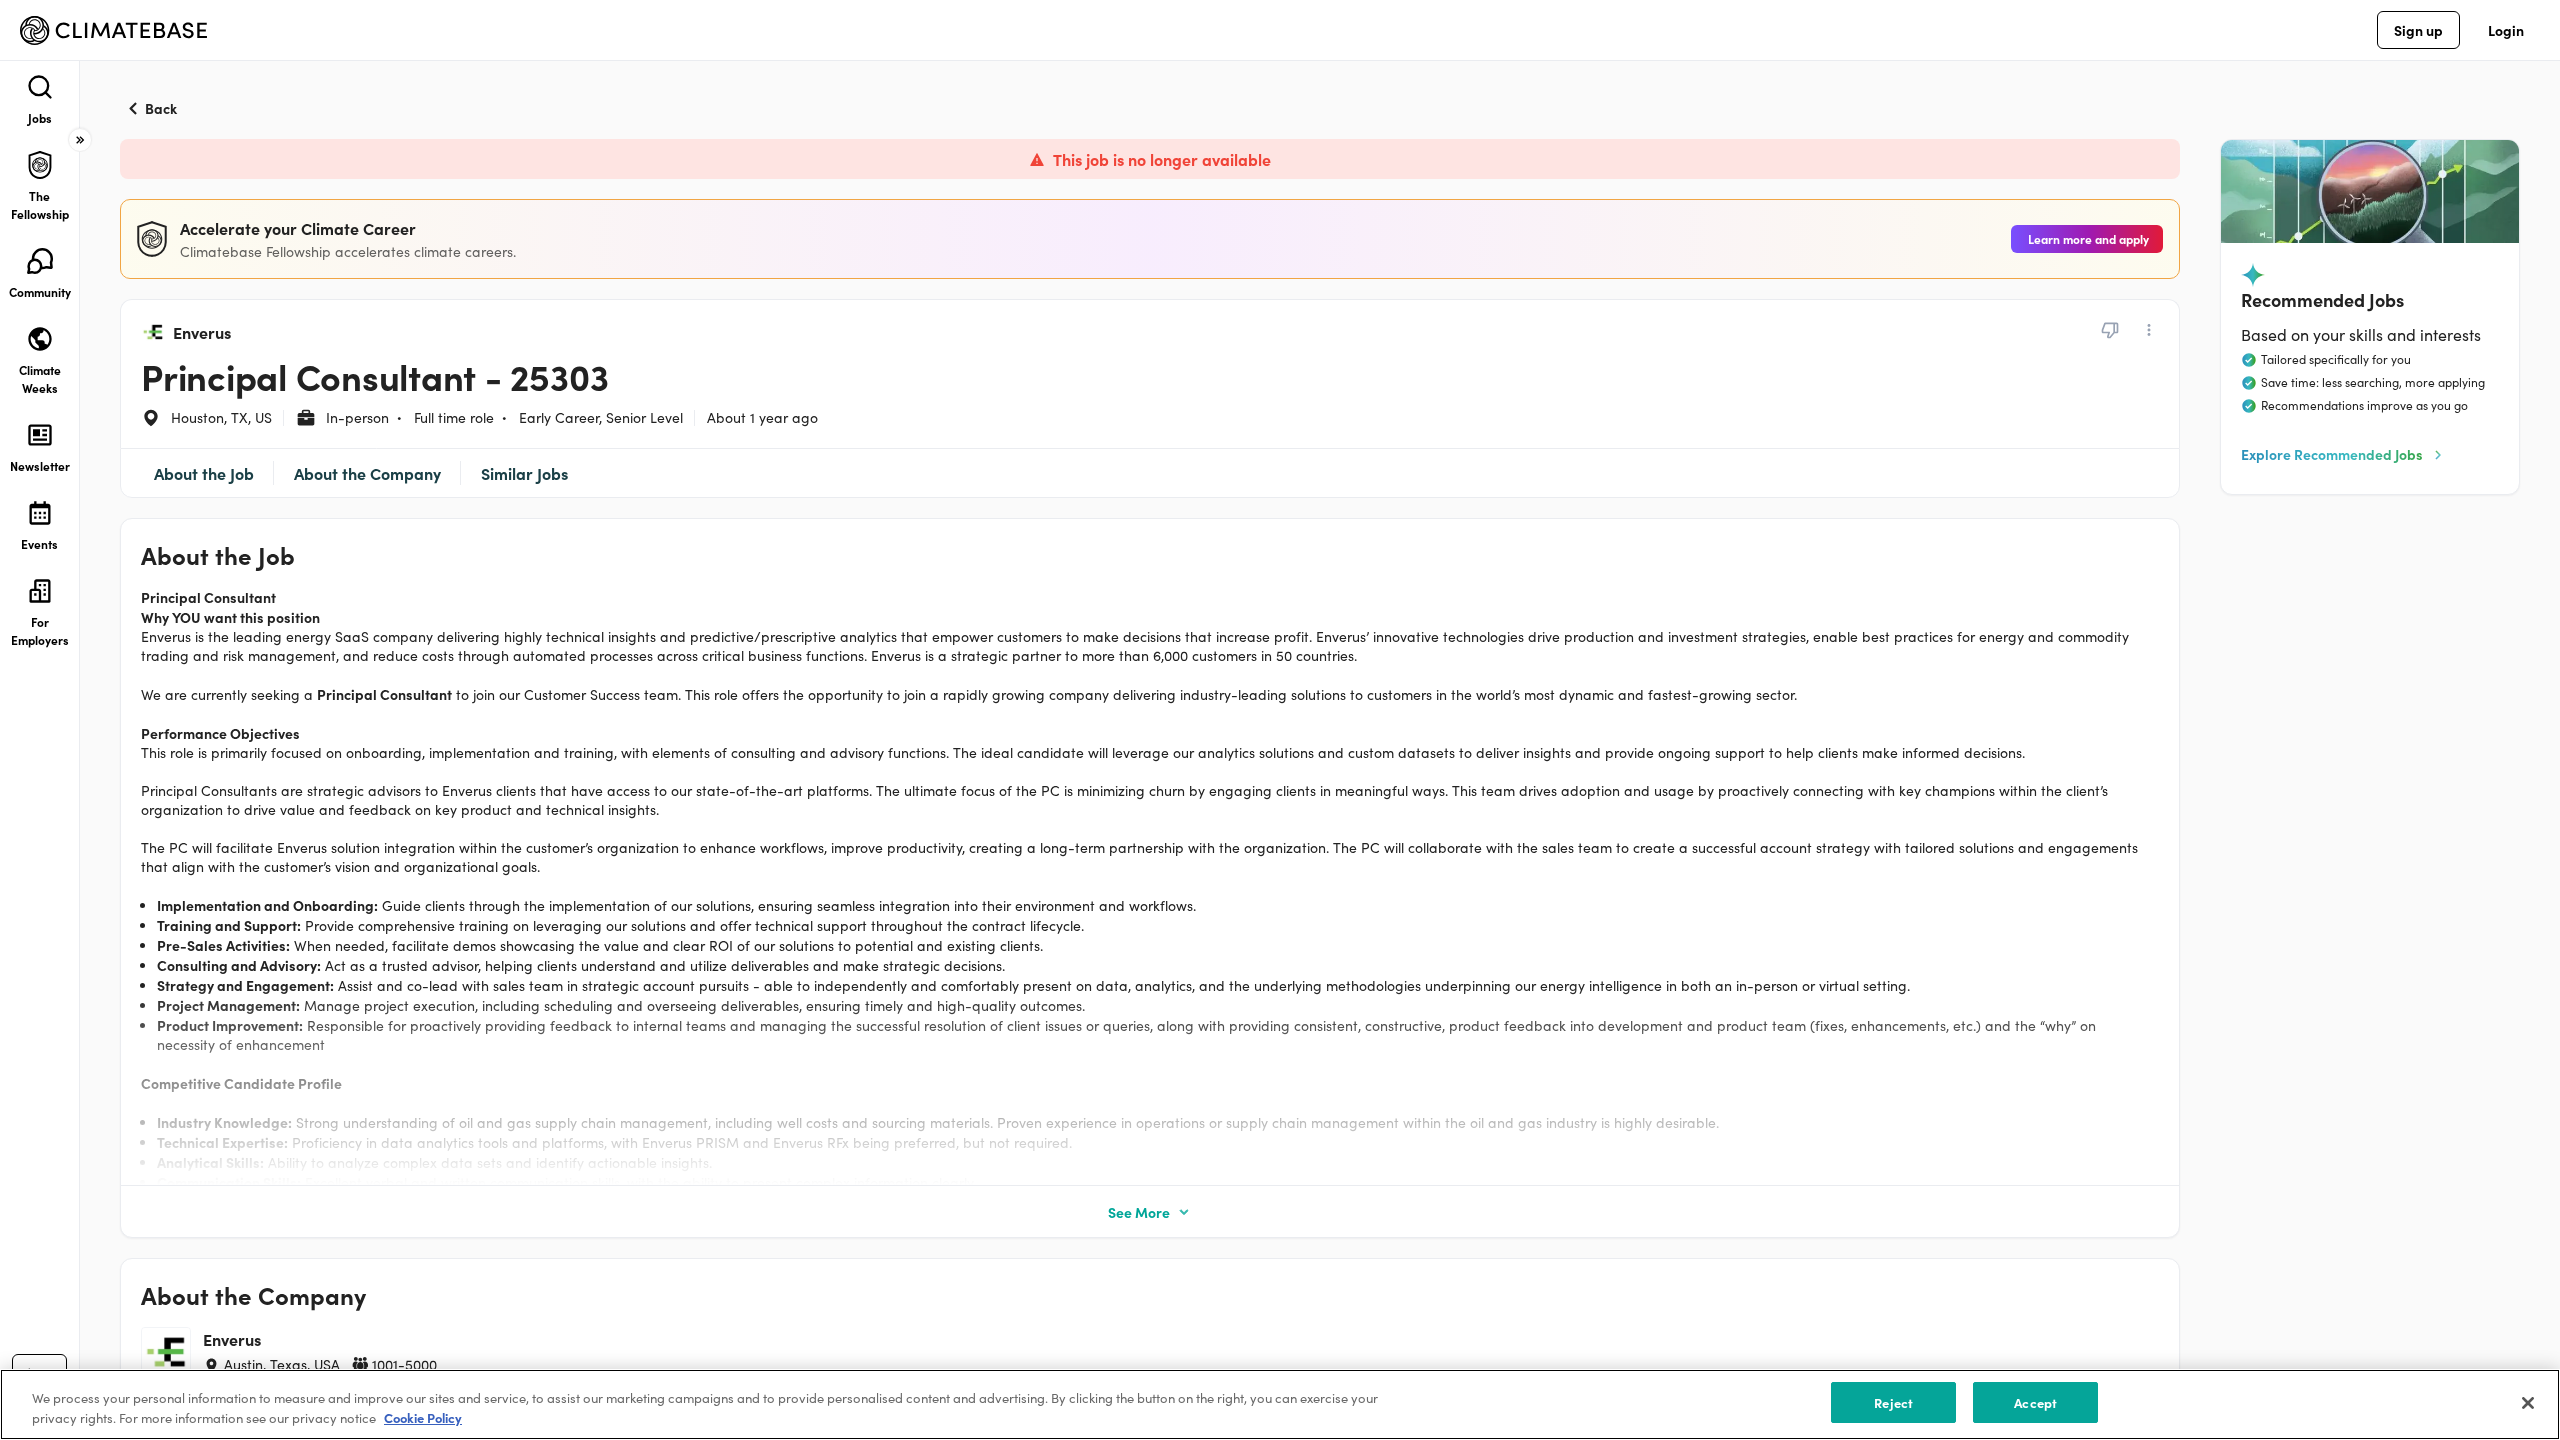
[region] (1280, 1404)
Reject (1893, 1402)
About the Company (367, 473)
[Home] (113, 30)
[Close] (2528, 1403)
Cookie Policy (423, 1418)
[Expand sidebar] (80, 140)
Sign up (2418, 30)
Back (161, 108)
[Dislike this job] (2110, 330)
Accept (2035, 1402)
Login (2506, 30)
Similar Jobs (524, 473)
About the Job (204, 473)
